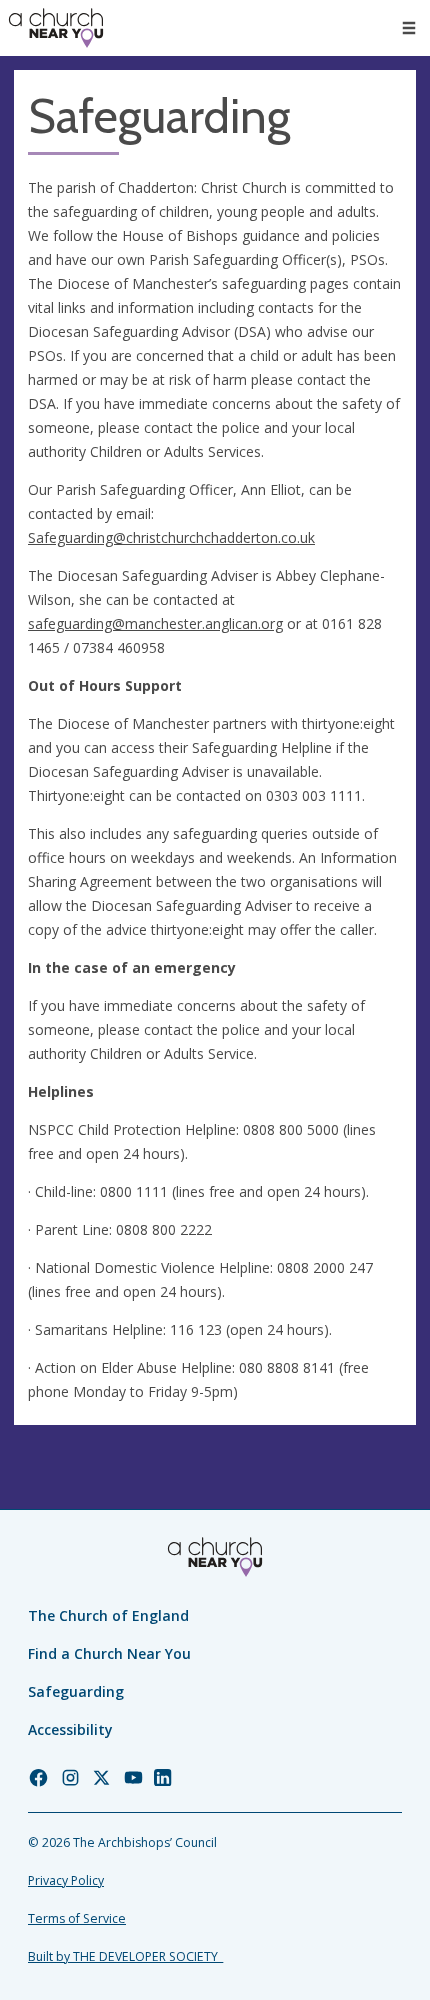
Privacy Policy (66, 1880)
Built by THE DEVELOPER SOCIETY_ (125, 1956)
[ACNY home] (56, 28)
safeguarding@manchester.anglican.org (155, 623)
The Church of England (108, 1615)
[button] (409, 28)
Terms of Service (77, 1918)
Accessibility (70, 1729)
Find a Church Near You (109, 1653)
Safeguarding (76, 1691)
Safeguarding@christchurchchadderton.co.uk (171, 537)
